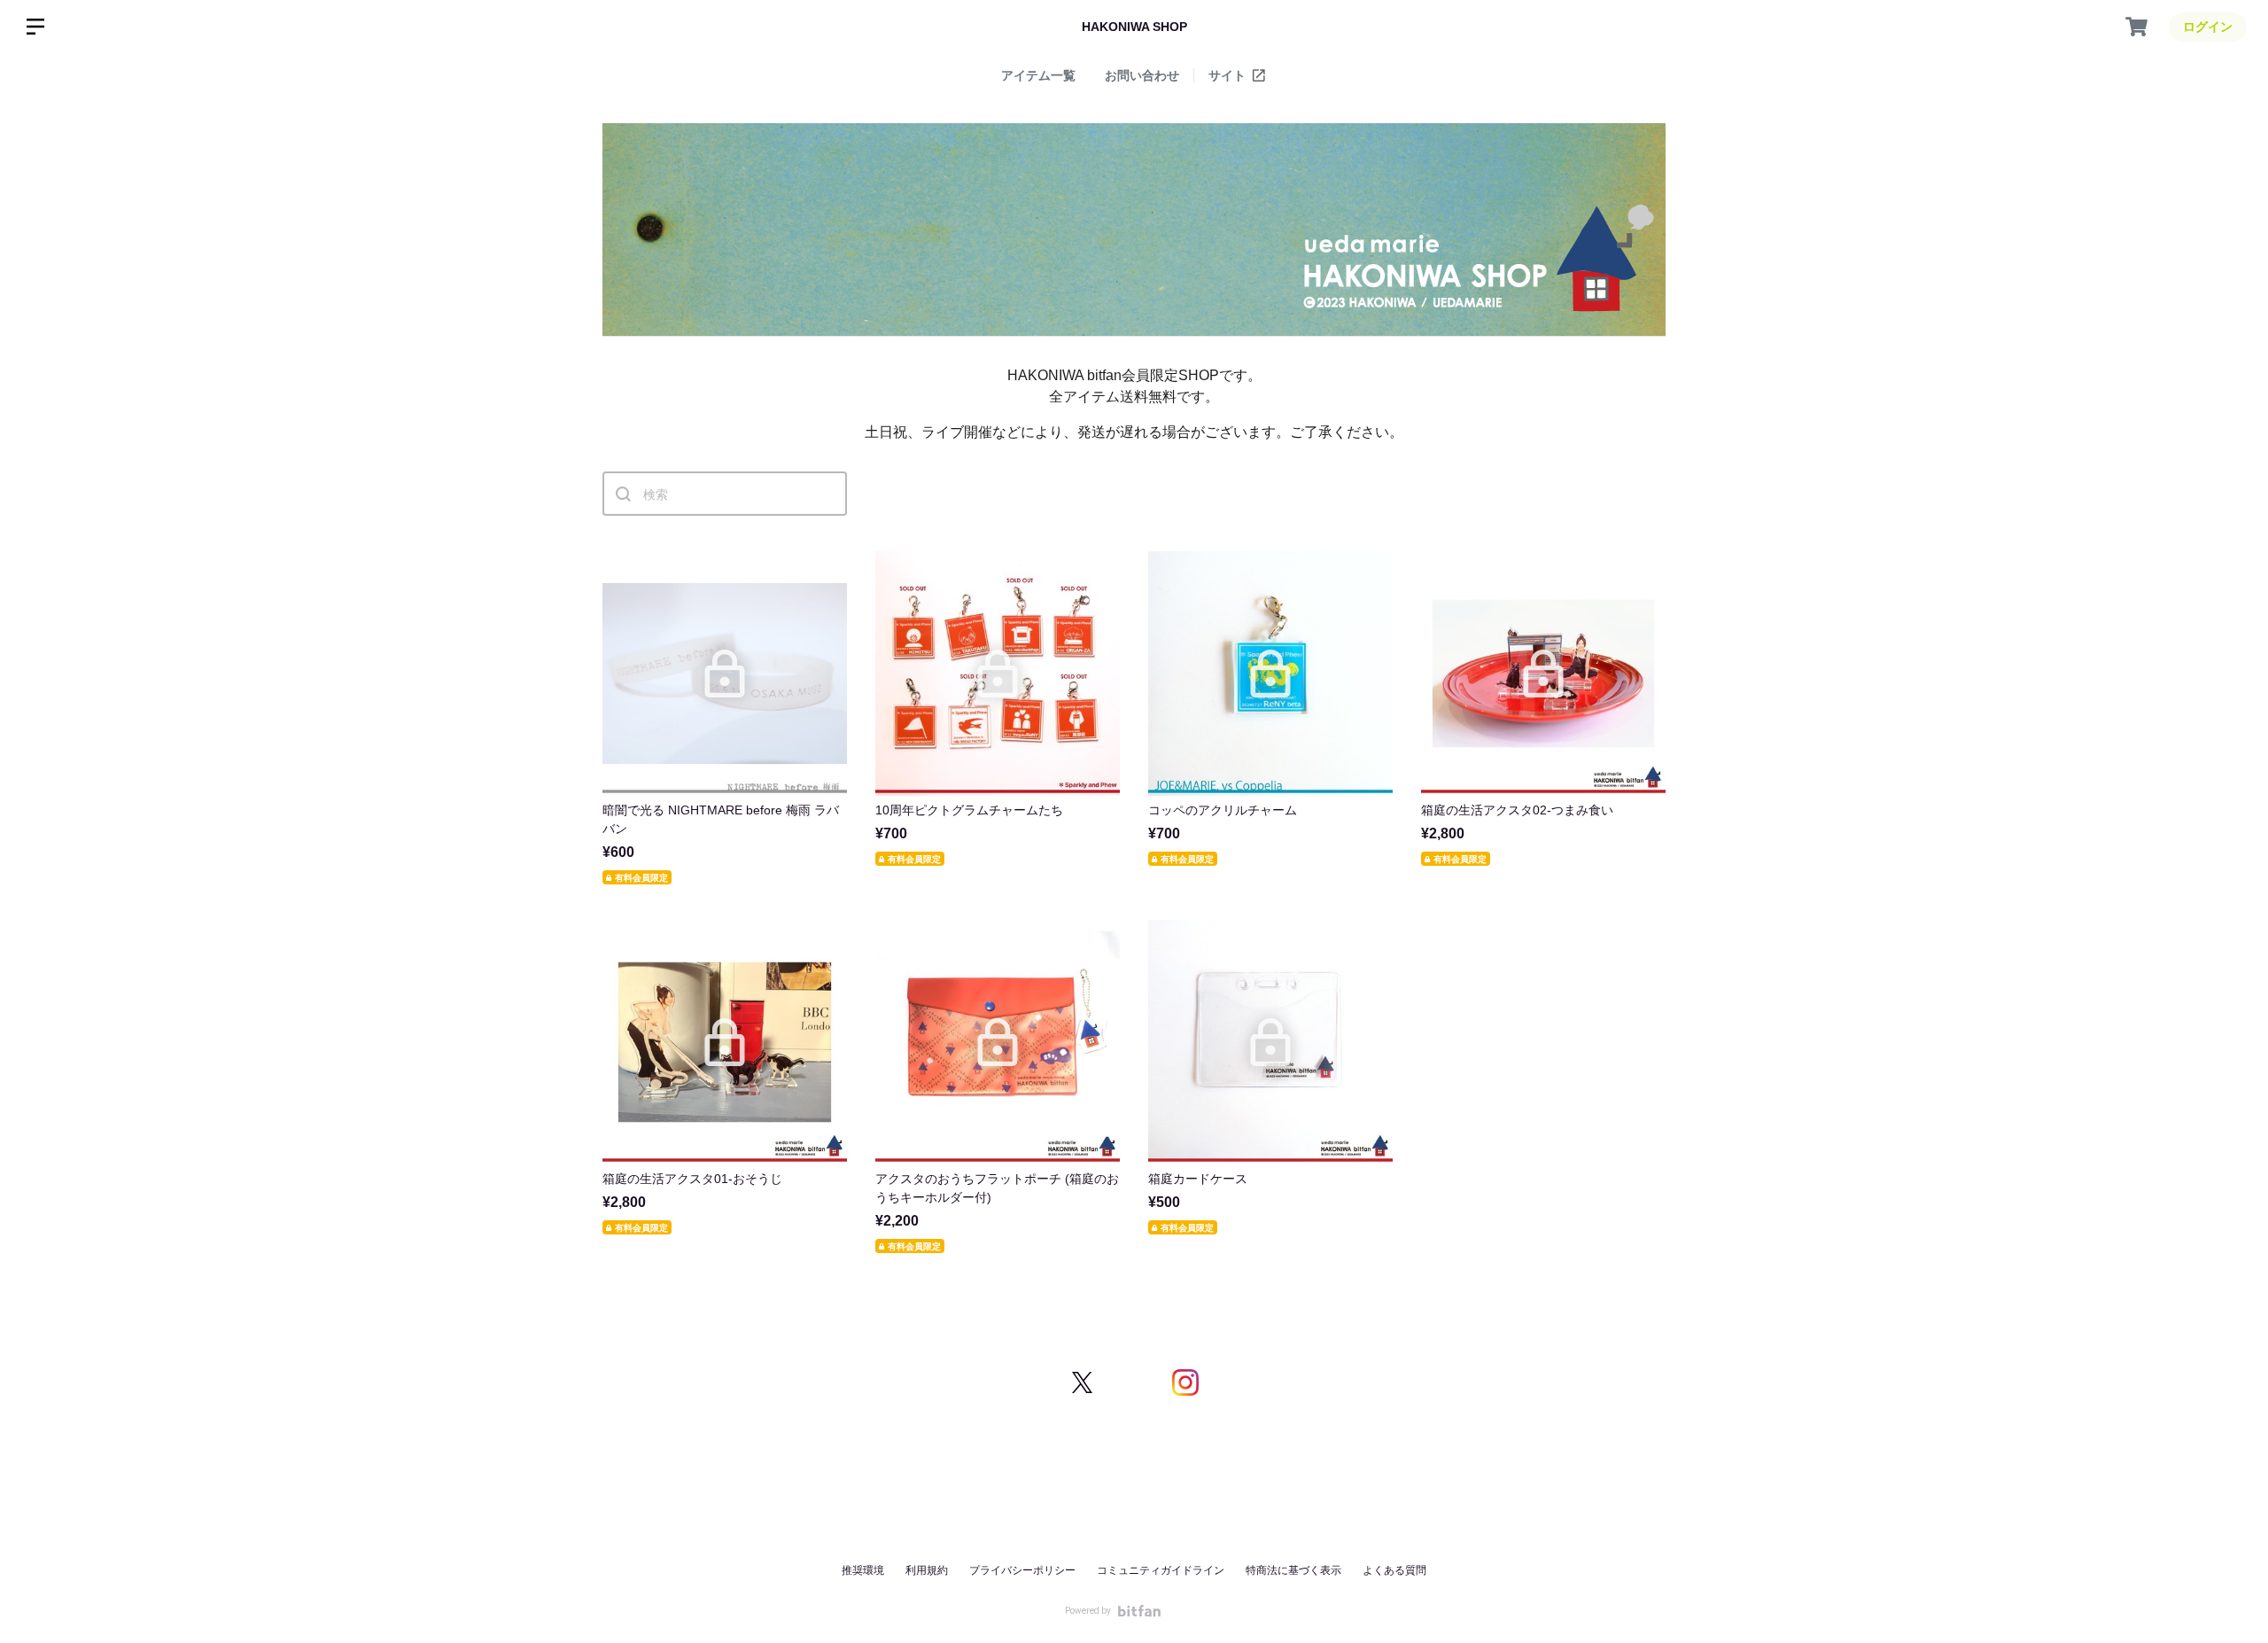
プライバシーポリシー (1022, 1570)
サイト (1229, 75)
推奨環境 (863, 1570)
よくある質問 (1394, 1570)
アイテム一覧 (1038, 75)
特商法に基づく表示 (1293, 1570)
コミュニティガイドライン (1161, 1570)
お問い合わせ (1142, 75)
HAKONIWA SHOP (1134, 27)
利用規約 (927, 1570)
